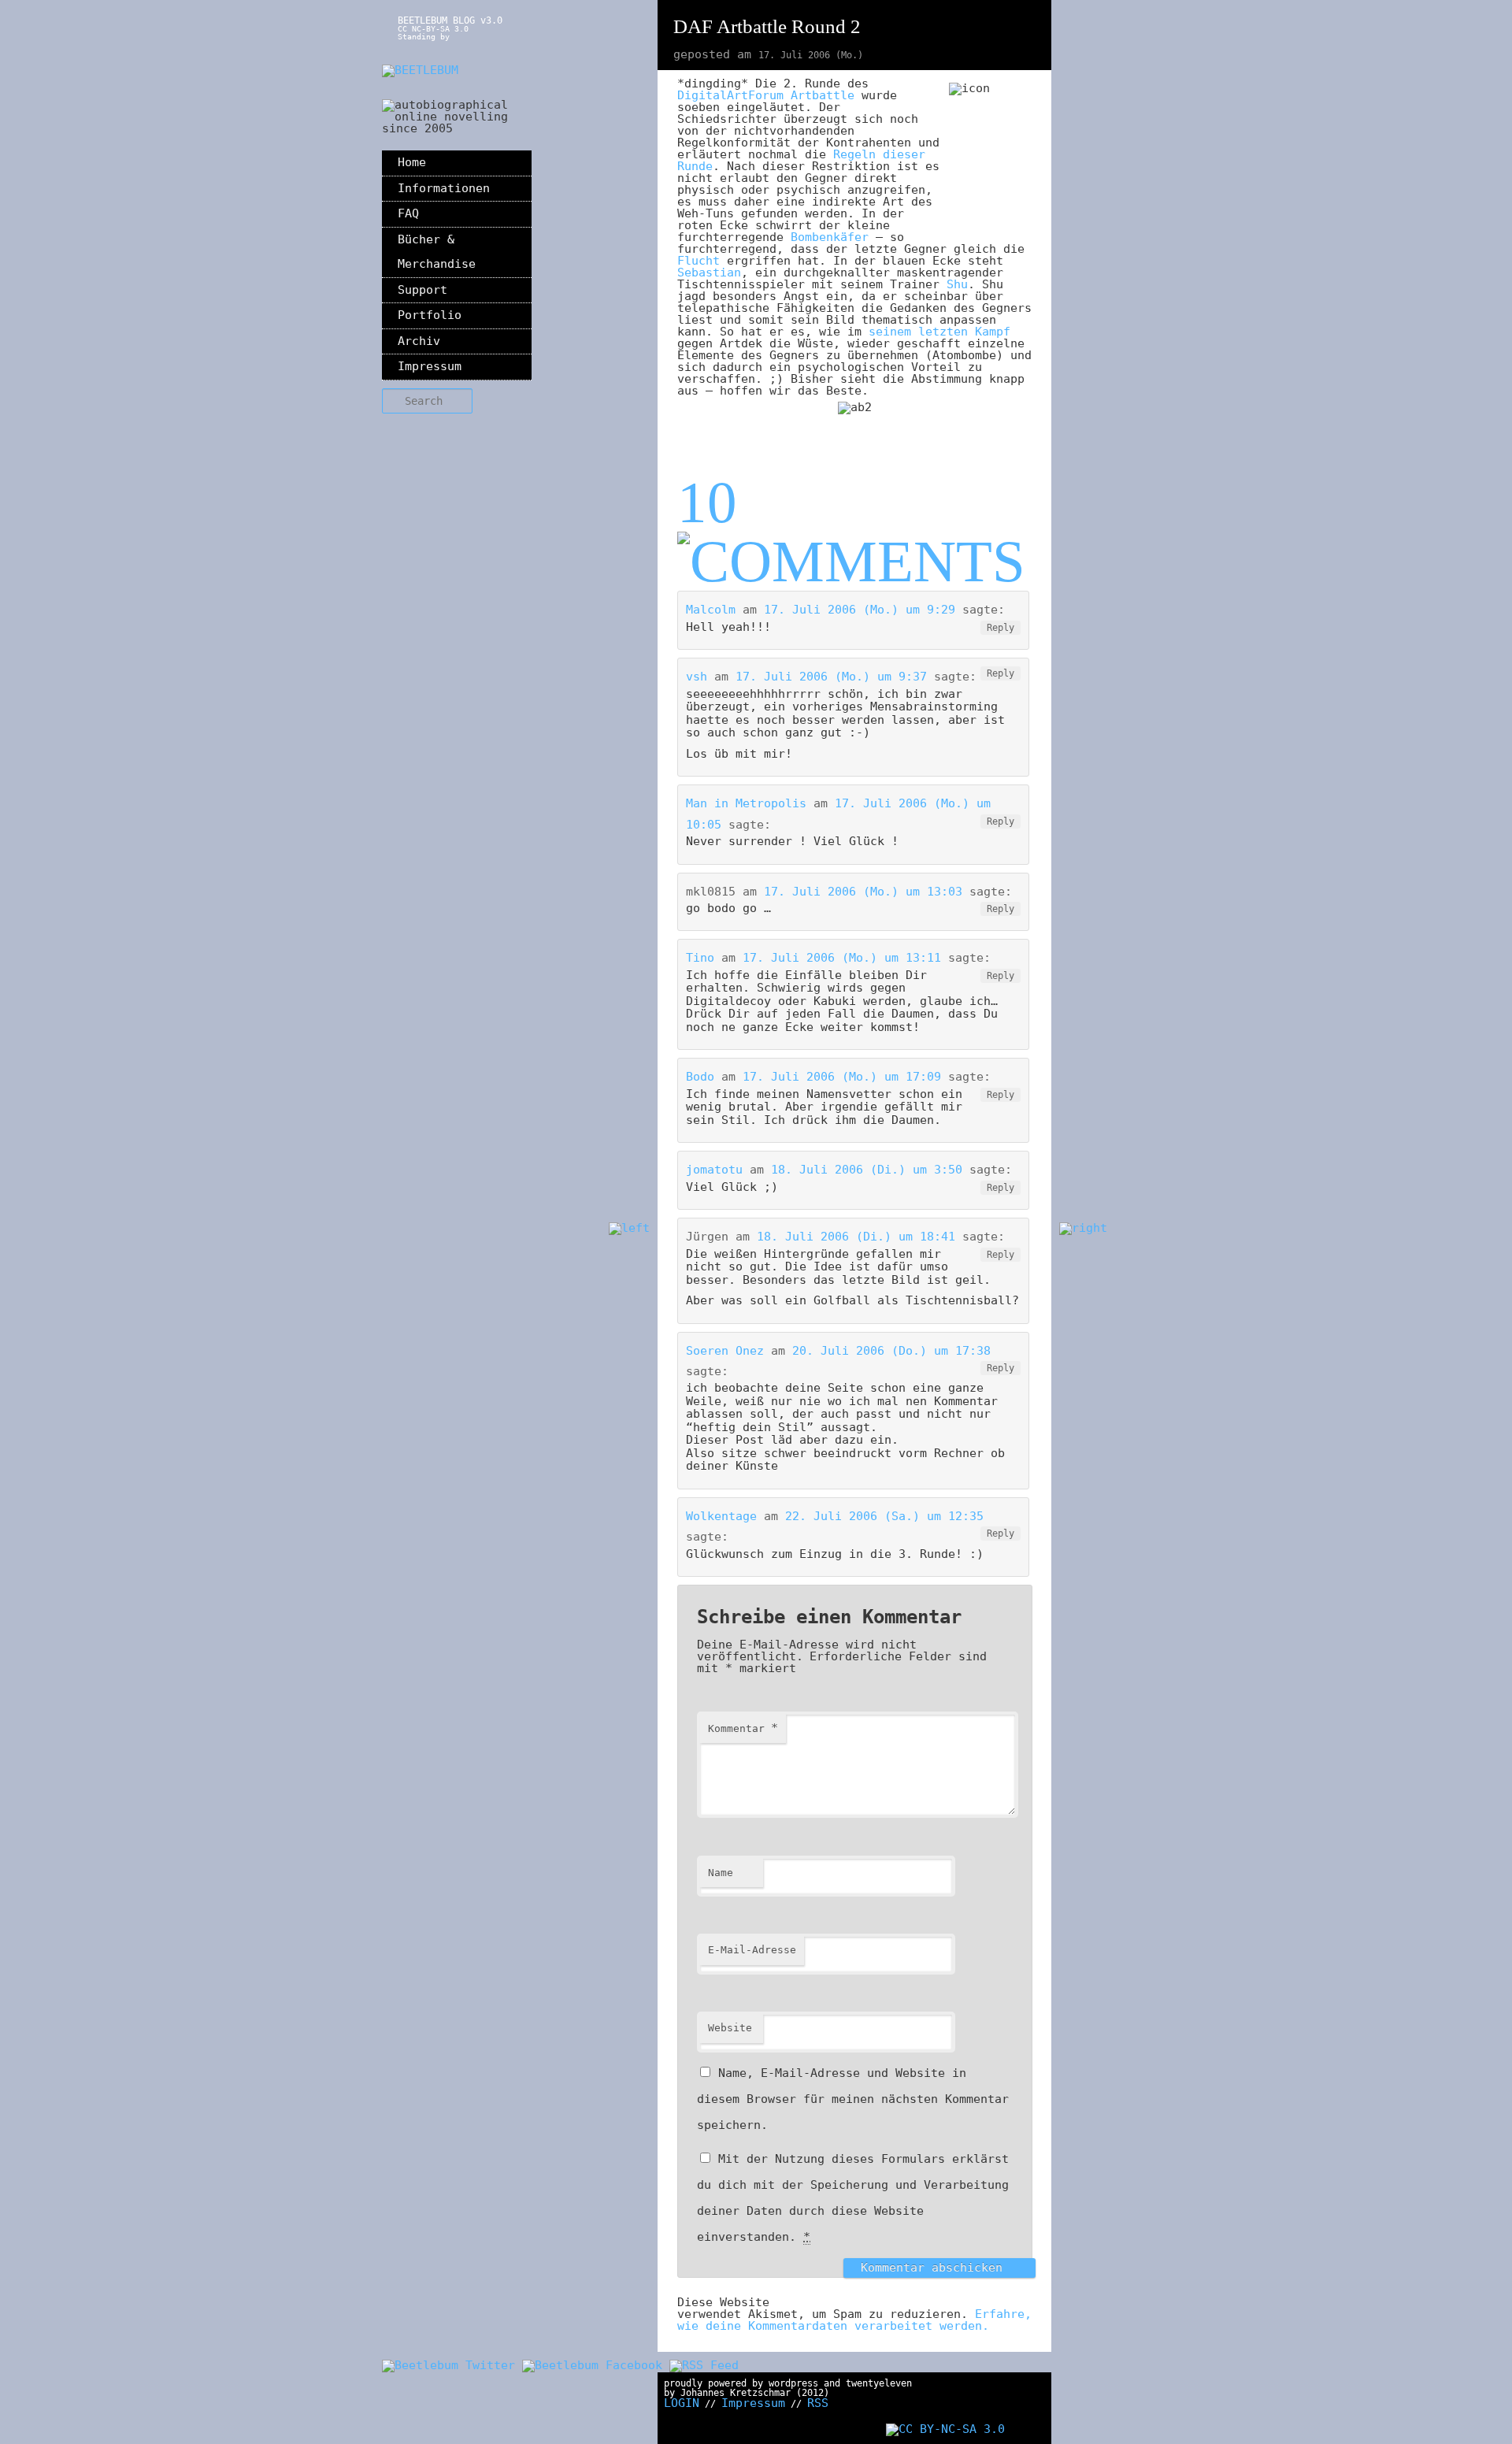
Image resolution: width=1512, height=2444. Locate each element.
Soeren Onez (725, 1351)
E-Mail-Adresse (752, 1950)
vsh (697, 677)
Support (422, 290)
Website (730, 2028)
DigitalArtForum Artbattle (766, 95)
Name (721, 1873)
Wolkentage (721, 1516)
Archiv (419, 341)
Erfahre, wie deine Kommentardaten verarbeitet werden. (854, 2320)
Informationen (444, 188)
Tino (700, 958)
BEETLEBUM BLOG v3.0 (450, 20)
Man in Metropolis (746, 803)
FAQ (408, 213)
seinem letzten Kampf (939, 332)
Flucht (699, 261)
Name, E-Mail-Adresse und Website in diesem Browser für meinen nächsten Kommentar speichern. (853, 2099)
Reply (1001, 628)
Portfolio (430, 315)
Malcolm (711, 610)
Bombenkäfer (830, 237)
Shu (957, 284)
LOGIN (682, 2403)
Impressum (430, 366)
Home (412, 162)
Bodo (700, 1077)
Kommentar (743, 1728)
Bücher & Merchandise (437, 252)
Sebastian (709, 273)
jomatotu (714, 1170)
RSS (818, 2403)
